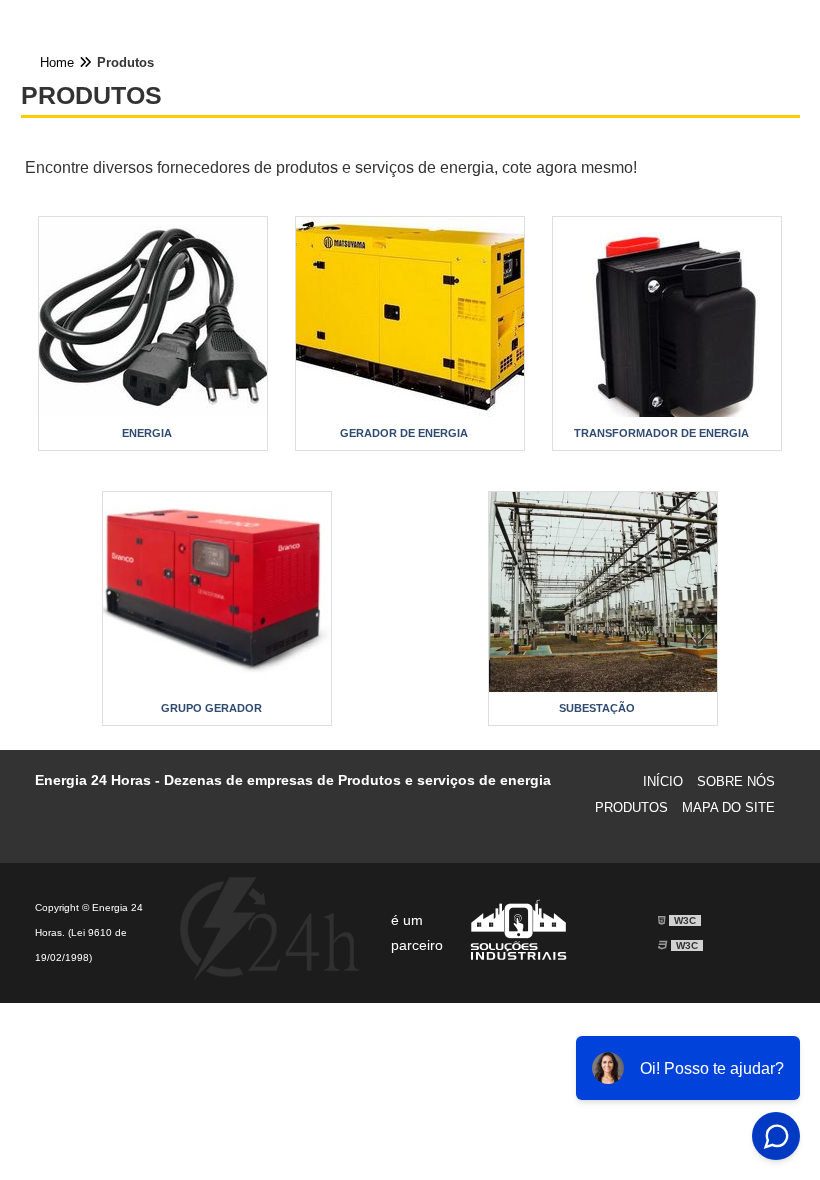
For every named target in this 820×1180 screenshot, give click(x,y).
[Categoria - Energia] (153, 317)
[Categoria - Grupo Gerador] (217, 592)
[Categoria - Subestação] (603, 592)
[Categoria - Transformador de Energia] (667, 317)
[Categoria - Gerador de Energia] (410, 317)
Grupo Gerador (211, 708)
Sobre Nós (736, 781)
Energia (147, 433)
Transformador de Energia (661, 433)
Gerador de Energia (404, 433)
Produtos (631, 807)
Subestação (597, 708)
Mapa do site (728, 807)
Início (663, 781)
